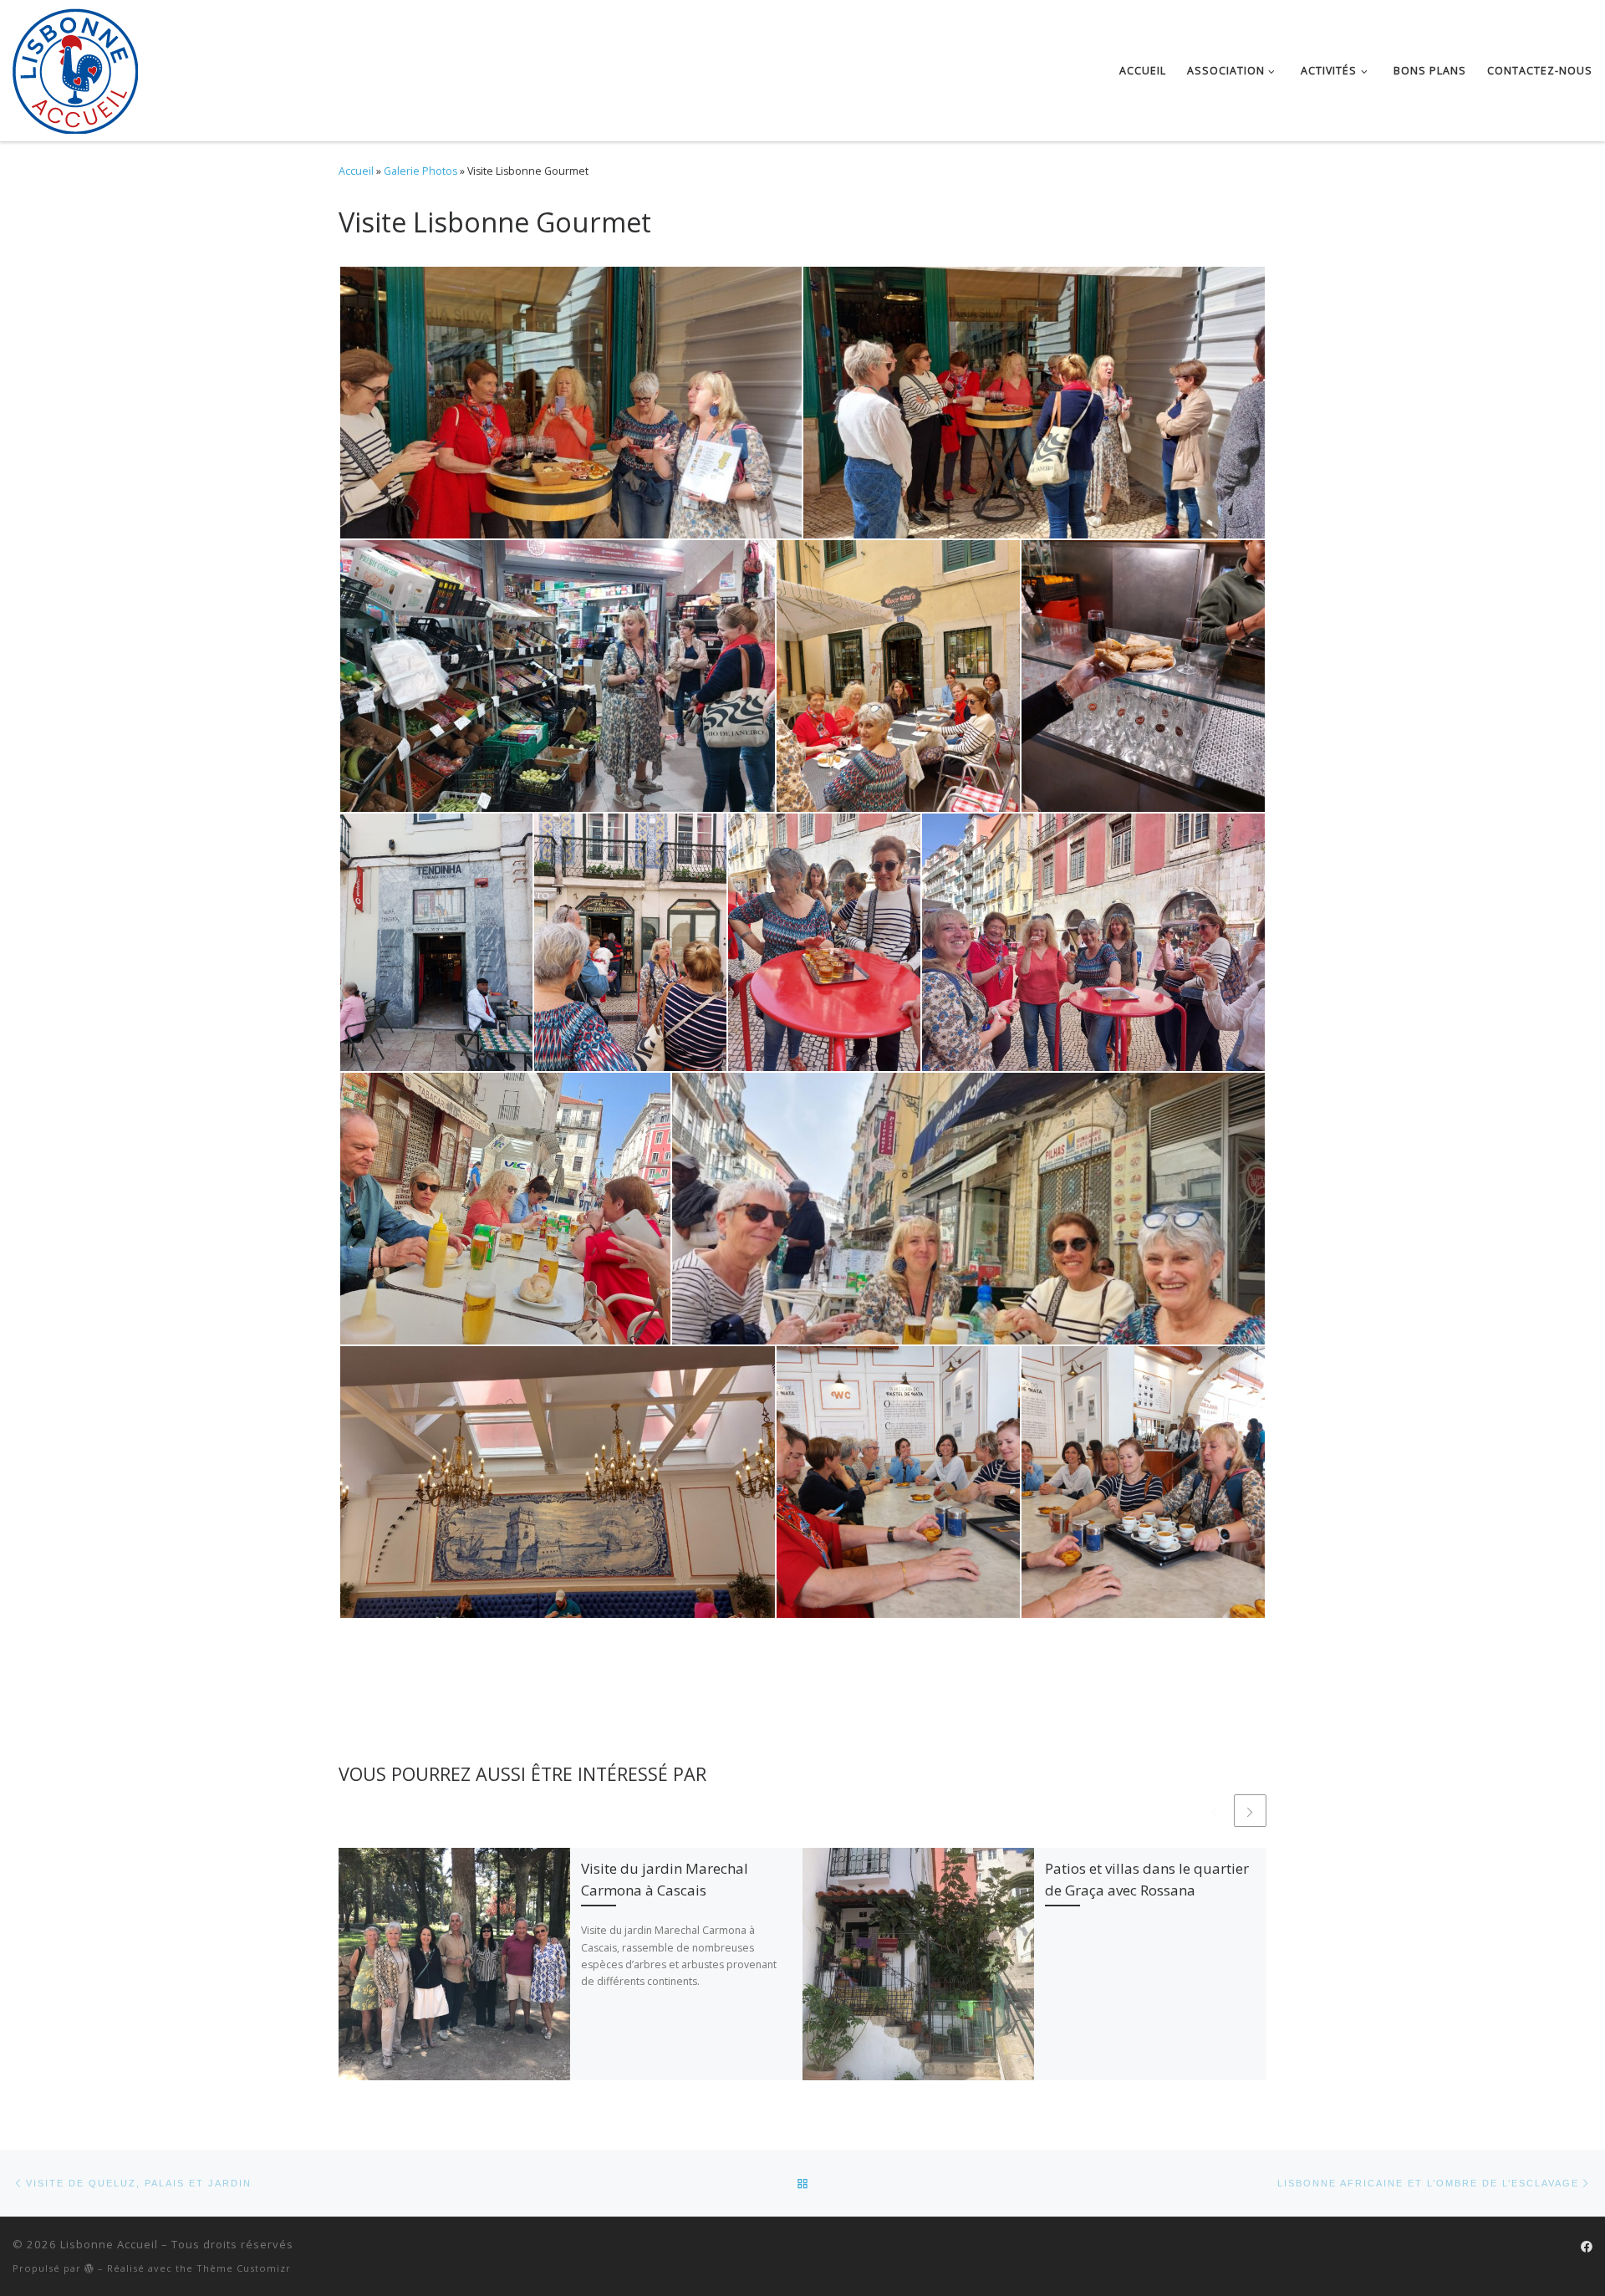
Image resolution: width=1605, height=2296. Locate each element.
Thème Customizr (244, 2268)
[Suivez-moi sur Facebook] (1587, 2247)
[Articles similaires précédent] (1214, 1811)
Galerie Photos (420, 171)
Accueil (356, 171)
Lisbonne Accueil (109, 2244)
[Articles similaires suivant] (1250, 1811)
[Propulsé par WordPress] (89, 2268)
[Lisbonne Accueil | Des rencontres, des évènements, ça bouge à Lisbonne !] (75, 67)
